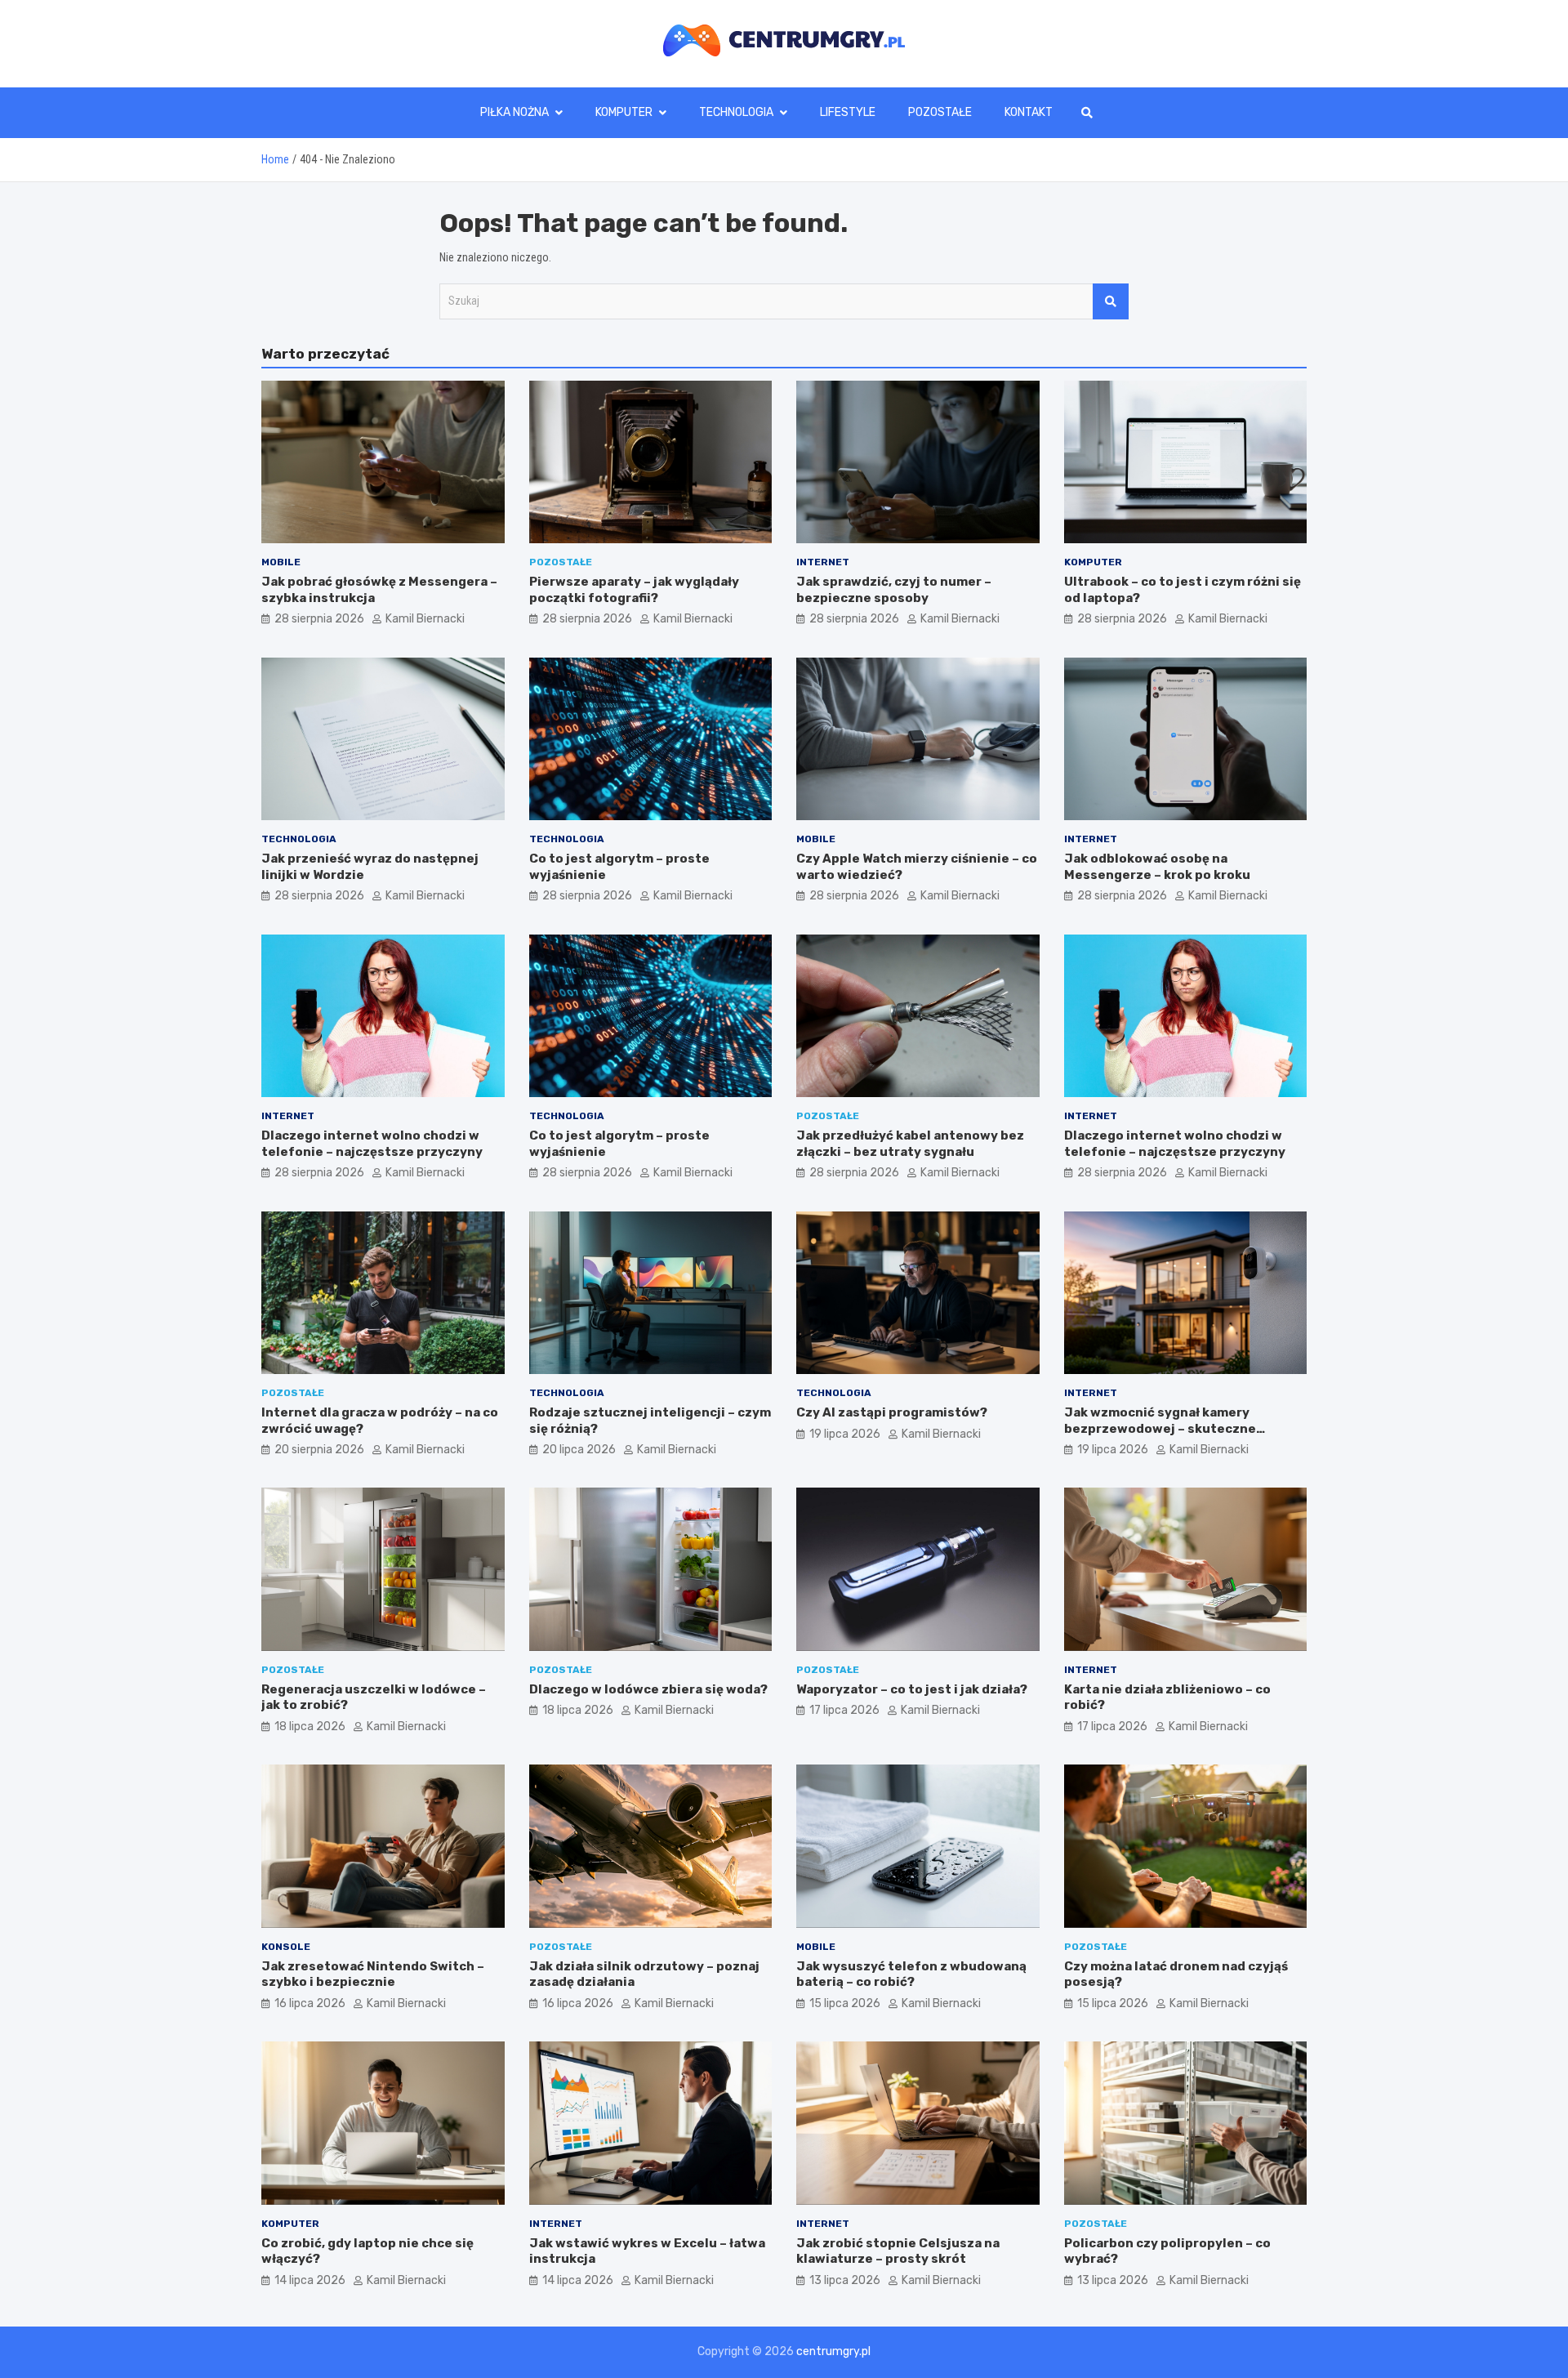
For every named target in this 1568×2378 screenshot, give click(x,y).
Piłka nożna (514, 112)
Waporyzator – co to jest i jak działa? (912, 1689)
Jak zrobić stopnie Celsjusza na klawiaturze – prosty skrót (898, 2251)
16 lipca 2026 (310, 2003)
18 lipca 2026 (310, 1727)
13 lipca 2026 (845, 2280)
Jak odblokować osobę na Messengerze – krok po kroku (1157, 867)
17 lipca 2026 (844, 1710)
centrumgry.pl (833, 2351)
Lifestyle (848, 112)
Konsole (286, 1947)
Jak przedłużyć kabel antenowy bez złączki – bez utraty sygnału (910, 1144)
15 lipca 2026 (845, 2003)
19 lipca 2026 (845, 1434)
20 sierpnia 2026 (319, 1450)
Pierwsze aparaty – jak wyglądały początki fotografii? (634, 590)
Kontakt (1029, 112)
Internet (823, 562)
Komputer (624, 112)
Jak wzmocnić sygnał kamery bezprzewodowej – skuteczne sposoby (1160, 1428)
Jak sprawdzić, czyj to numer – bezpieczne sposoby (894, 590)
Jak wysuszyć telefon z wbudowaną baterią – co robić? (911, 1974)
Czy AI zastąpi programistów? (892, 1412)
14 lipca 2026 (310, 2280)
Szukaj (1111, 301)
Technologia (736, 112)
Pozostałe (940, 112)
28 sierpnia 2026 (319, 619)
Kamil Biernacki (425, 619)
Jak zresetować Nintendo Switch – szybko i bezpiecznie (373, 1974)
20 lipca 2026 (579, 1450)
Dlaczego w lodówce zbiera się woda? (648, 1689)
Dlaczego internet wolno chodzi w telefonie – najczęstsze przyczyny (372, 1144)
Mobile (281, 562)
